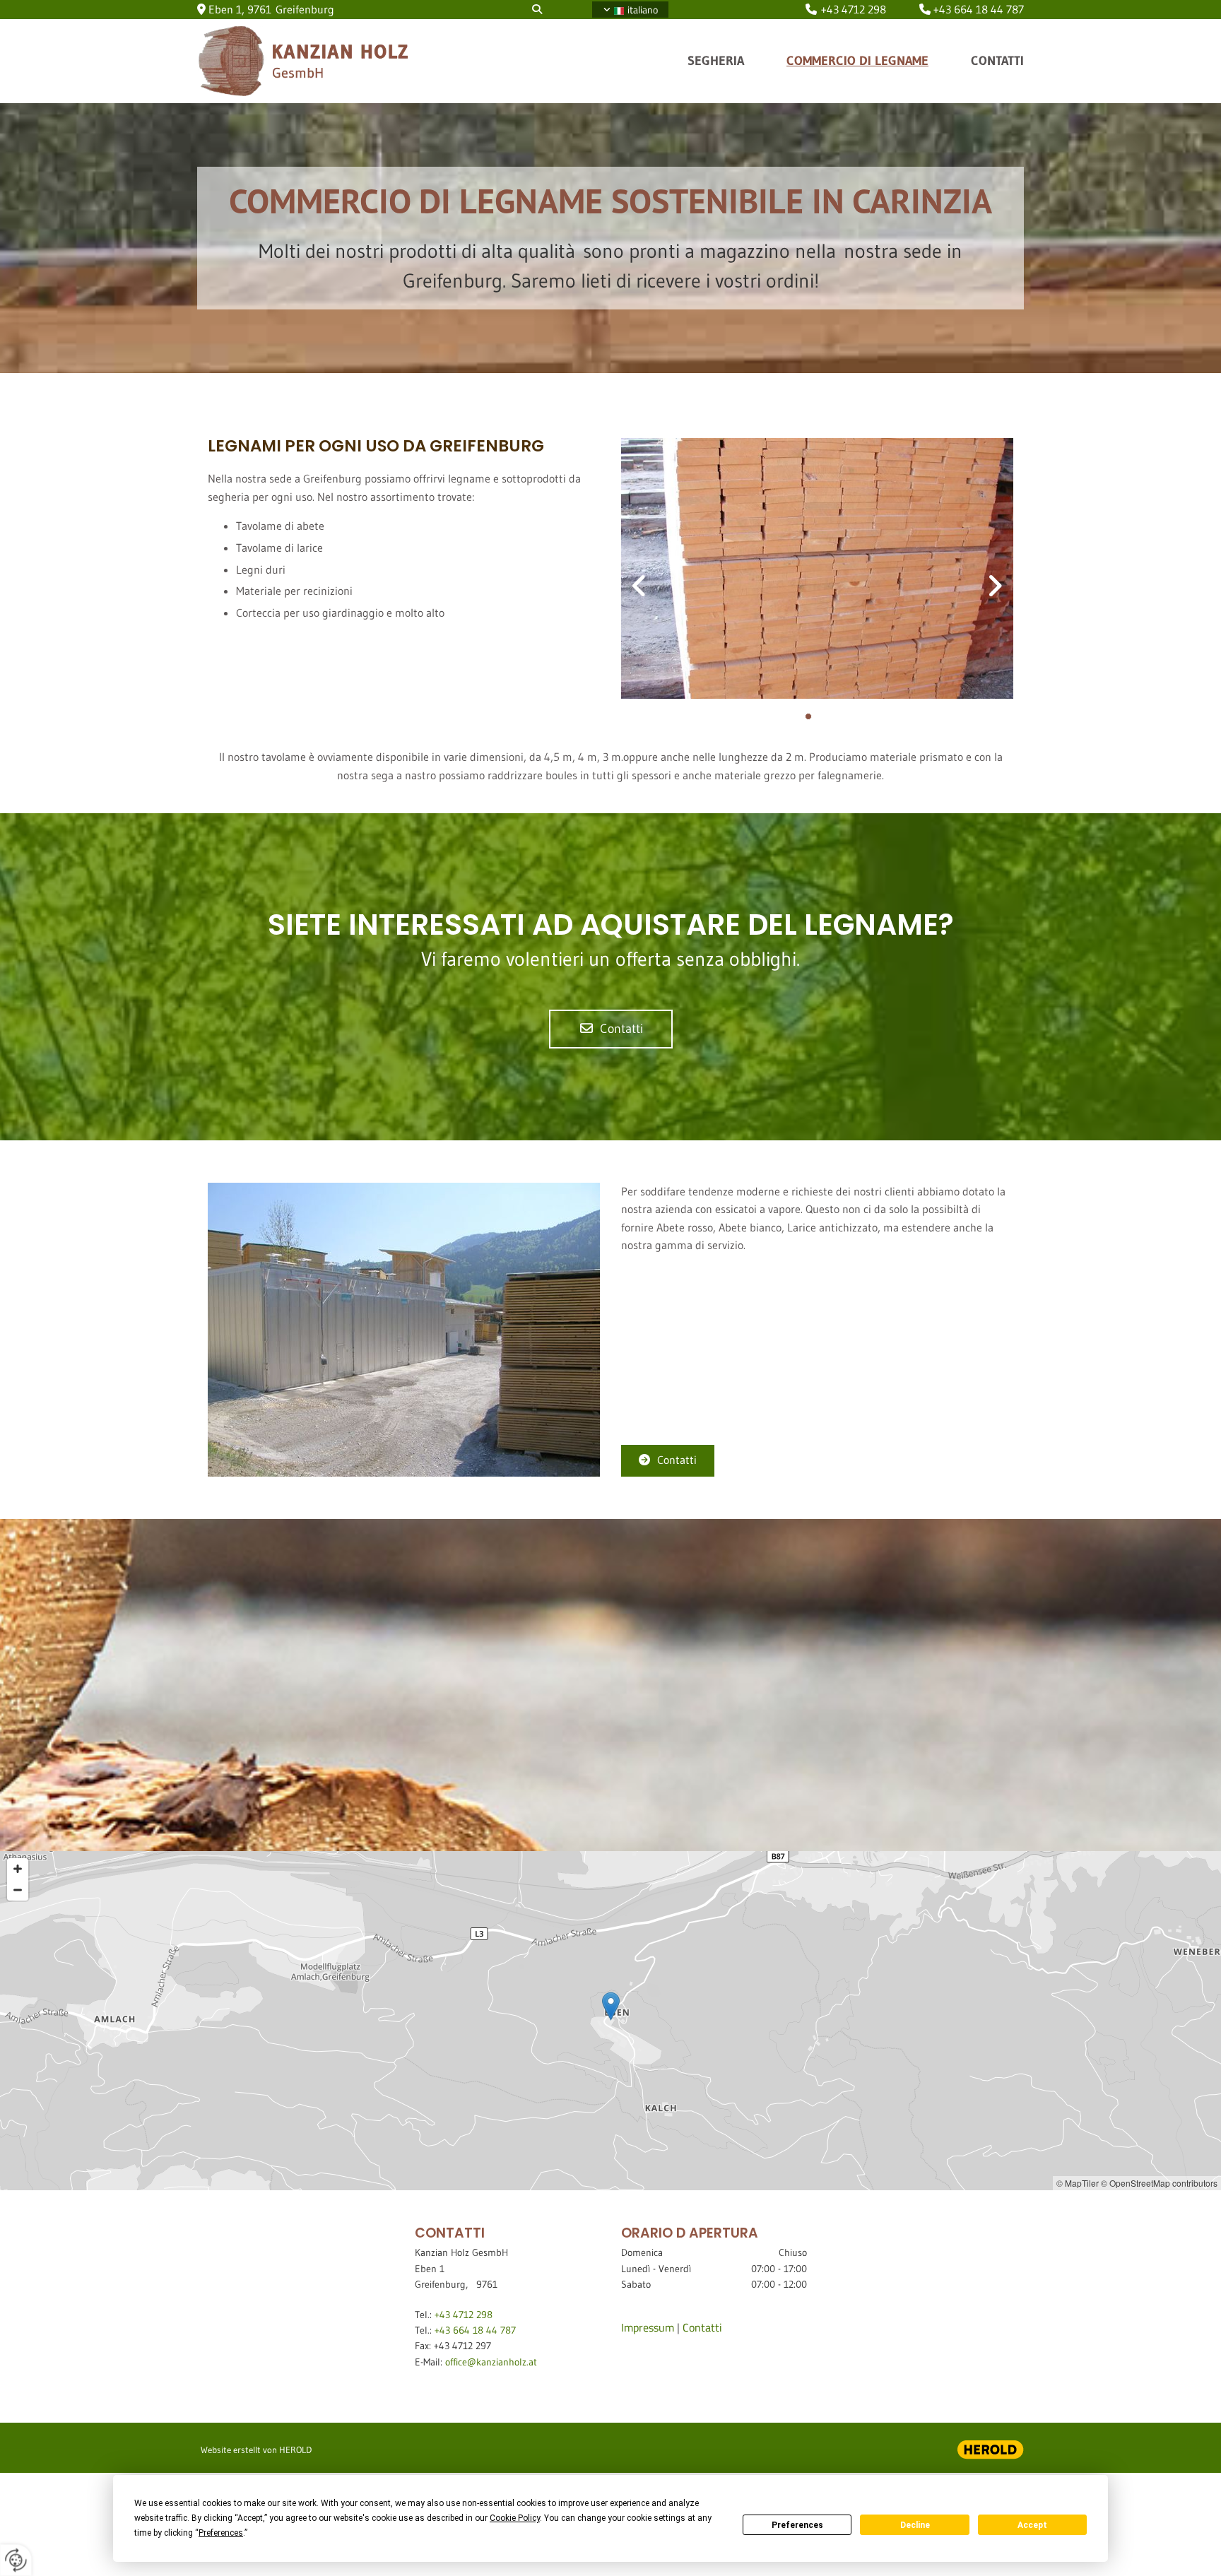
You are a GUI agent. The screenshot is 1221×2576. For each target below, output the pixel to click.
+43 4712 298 (854, 9)
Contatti (997, 61)
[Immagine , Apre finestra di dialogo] (817, 568)
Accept (1032, 2525)
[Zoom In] (18, 1869)
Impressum (648, 2327)
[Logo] (335, 61)
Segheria (716, 61)
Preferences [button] (221, 2533)
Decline (915, 2525)
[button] (611, 1029)
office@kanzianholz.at (491, 2362)
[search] (537, 9)
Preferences (797, 2525)
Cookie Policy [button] (515, 2518)
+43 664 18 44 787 (979, 9)
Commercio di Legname (857, 61)
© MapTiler (1078, 2183)
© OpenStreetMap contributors (1159, 2183)
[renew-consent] (16, 2560)
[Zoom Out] (18, 1890)
